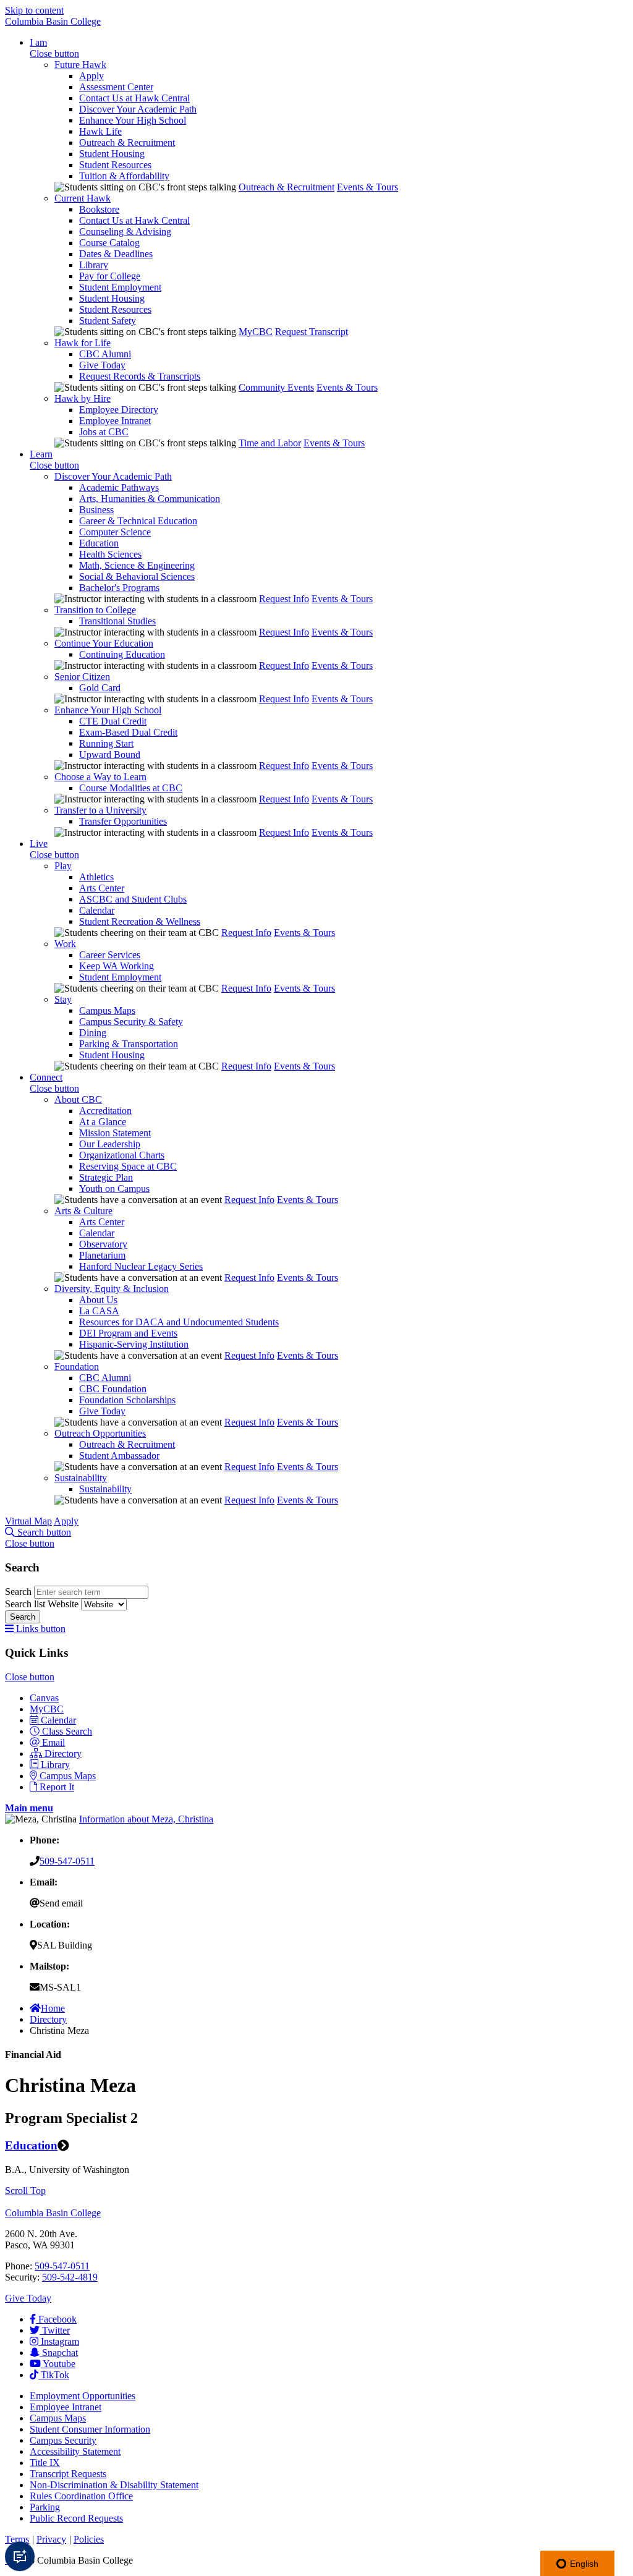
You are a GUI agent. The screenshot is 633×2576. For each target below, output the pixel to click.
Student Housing (112, 154)
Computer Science (115, 532)
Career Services (110, 955)
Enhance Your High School (133, 120)
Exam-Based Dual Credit (128, 732)
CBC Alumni (105, 354)
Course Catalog (109, 243)
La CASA (99, 1311)
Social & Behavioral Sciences (137, 576)
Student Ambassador (119, 1456)
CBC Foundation (113, 1389)
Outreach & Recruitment (127, 142)
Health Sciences (110, 554)
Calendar (97, 910)
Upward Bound (110, 755)
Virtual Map (28, 1521)
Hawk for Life (83, 343)
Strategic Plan (106, 1177)
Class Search (67, 1731)
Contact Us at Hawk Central (134, 98)
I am (38, 42)
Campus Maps (107, 1010)
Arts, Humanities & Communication (150, 499)
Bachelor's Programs (119, 588)
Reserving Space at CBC (128, 1166)
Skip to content (34, 10)
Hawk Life (100, 131)
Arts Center (102, 888)
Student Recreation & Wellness (140, 921)
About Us (98, 1300)
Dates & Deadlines (116, 254)
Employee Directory (119, 410)
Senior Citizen (82, 677)
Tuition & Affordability (124, 176)
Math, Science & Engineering (137, 565)
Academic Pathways (119, 487)
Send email (61, 1903)
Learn (41, 454)
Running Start (106, 743)
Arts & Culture (83, 1211)
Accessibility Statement (75, 2451)
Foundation (77, 1367)
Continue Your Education (104, 643)
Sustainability (81, 1478)
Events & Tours (367, 187)
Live (39, 844)
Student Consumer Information (90, 2429)
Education (99, 543)
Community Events (276, 387)
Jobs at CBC (104, 432)
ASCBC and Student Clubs (133, 899)
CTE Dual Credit (113, 721)
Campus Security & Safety (131, 1022)
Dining (93, 1033)
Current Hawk (83, 198)
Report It (57, 1787)
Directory (63, 1753)
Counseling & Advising (125, 232)
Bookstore (99, 209)
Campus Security (63, 2440)
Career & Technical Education (138, 521)
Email (53, 1742)
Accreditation (105, 1111)
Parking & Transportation (129, 1044)
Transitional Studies (117, 621)
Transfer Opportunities (123, 821)
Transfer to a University (100, 810)
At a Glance (103, 1122)
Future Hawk (80, 65)
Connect (46, 1077)
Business (96, 510)
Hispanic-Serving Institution (134, 1344)
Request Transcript (312, 332)
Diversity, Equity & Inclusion (112, 1289)
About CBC (78, 1099)
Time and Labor (270, 443)
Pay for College (110, 276)
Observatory (103, 1244)
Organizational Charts (122, 1155)
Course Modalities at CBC (131, 788)
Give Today (102, 365)
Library (94, 265)
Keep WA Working (117, 966)
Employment (83, 2396)
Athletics (96, 877)
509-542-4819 (70, 2277)
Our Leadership (110, 1144)
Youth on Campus (114, 1188)
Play (63, 866)
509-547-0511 (67, 1861)
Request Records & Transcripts (140, 376)
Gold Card (100, 688)
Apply (91, 76)
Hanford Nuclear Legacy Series (141, 1266)
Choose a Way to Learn (100, 777)
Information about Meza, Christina (146, 1819)
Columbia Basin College (53, 21)
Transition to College (95, 610)
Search (19, 1592)
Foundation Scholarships (127, 1400)
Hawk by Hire (83, 398)
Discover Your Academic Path (138, 109)
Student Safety (108, 321)
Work (65, 944)
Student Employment (120, 287)
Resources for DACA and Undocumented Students (179, 1322)
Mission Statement (115, 1133)
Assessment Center (116, 87)
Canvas (44, 1698)
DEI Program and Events (128, 1333)
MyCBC (256, 332)
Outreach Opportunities (100, 1433)
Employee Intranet (115, 421)
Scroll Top (25, 2191)
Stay (63, 999)
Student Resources (115, 165)
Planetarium (102, 1255)
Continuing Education (122, 654)
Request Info (284, 599)
